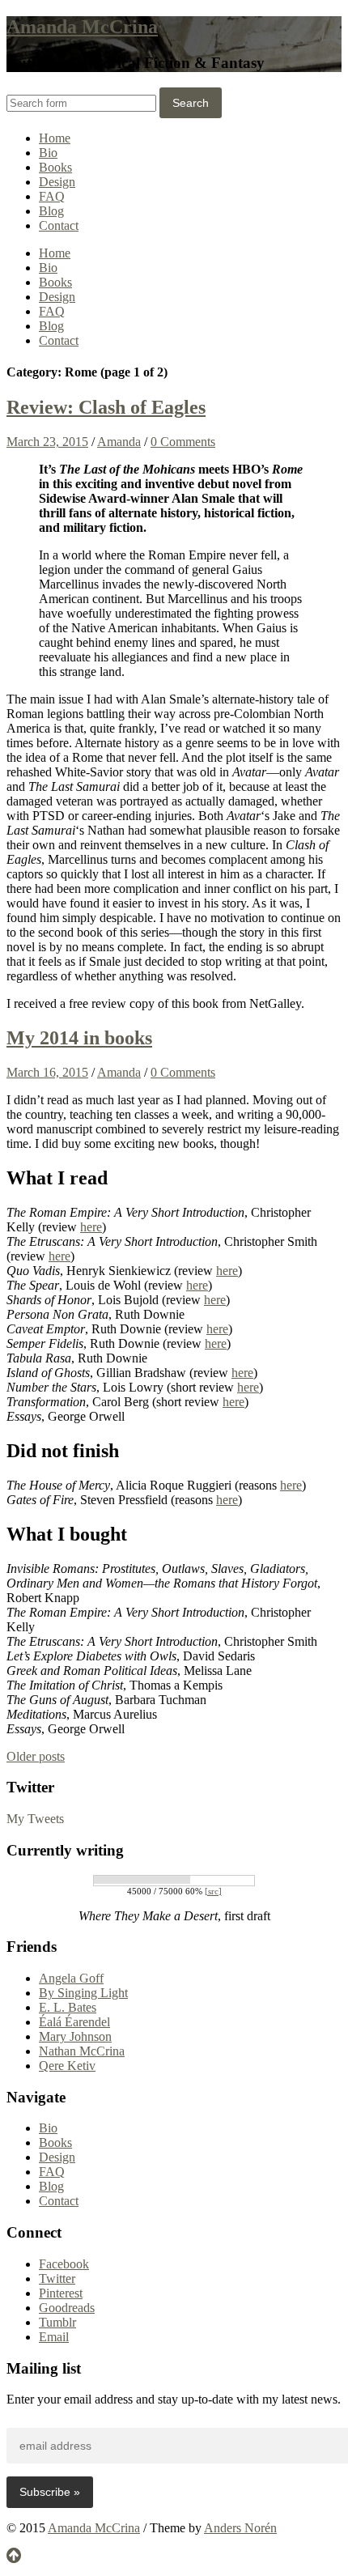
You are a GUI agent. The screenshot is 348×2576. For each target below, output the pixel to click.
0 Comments (183, 442)
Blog (51, 211)
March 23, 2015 (47, 442)
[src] (213, 1891)
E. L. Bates (68, 2007)
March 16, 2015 (47, 1072)
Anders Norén (240, 2528)
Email (54, 2337)
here (91, 1227)
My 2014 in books (79, 1038)
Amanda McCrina (82, 27)
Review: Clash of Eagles (106, 407)
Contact (59, 225)
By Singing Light (83, 1993)
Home (55, 138)
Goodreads (67, 2308)
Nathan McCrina (82, 2051)
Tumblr (57, 2322)
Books (55, 167)
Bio (48, 153)
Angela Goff (71, 1978)
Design (57, 182)
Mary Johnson (75, 2036)
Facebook (64, 2264)
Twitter (57, 2278)
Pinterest (61, 2293)
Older (36, 1756)
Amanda (119, 442)
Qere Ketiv (67, 2066)
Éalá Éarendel (74, 2022)
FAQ (52, 196)
